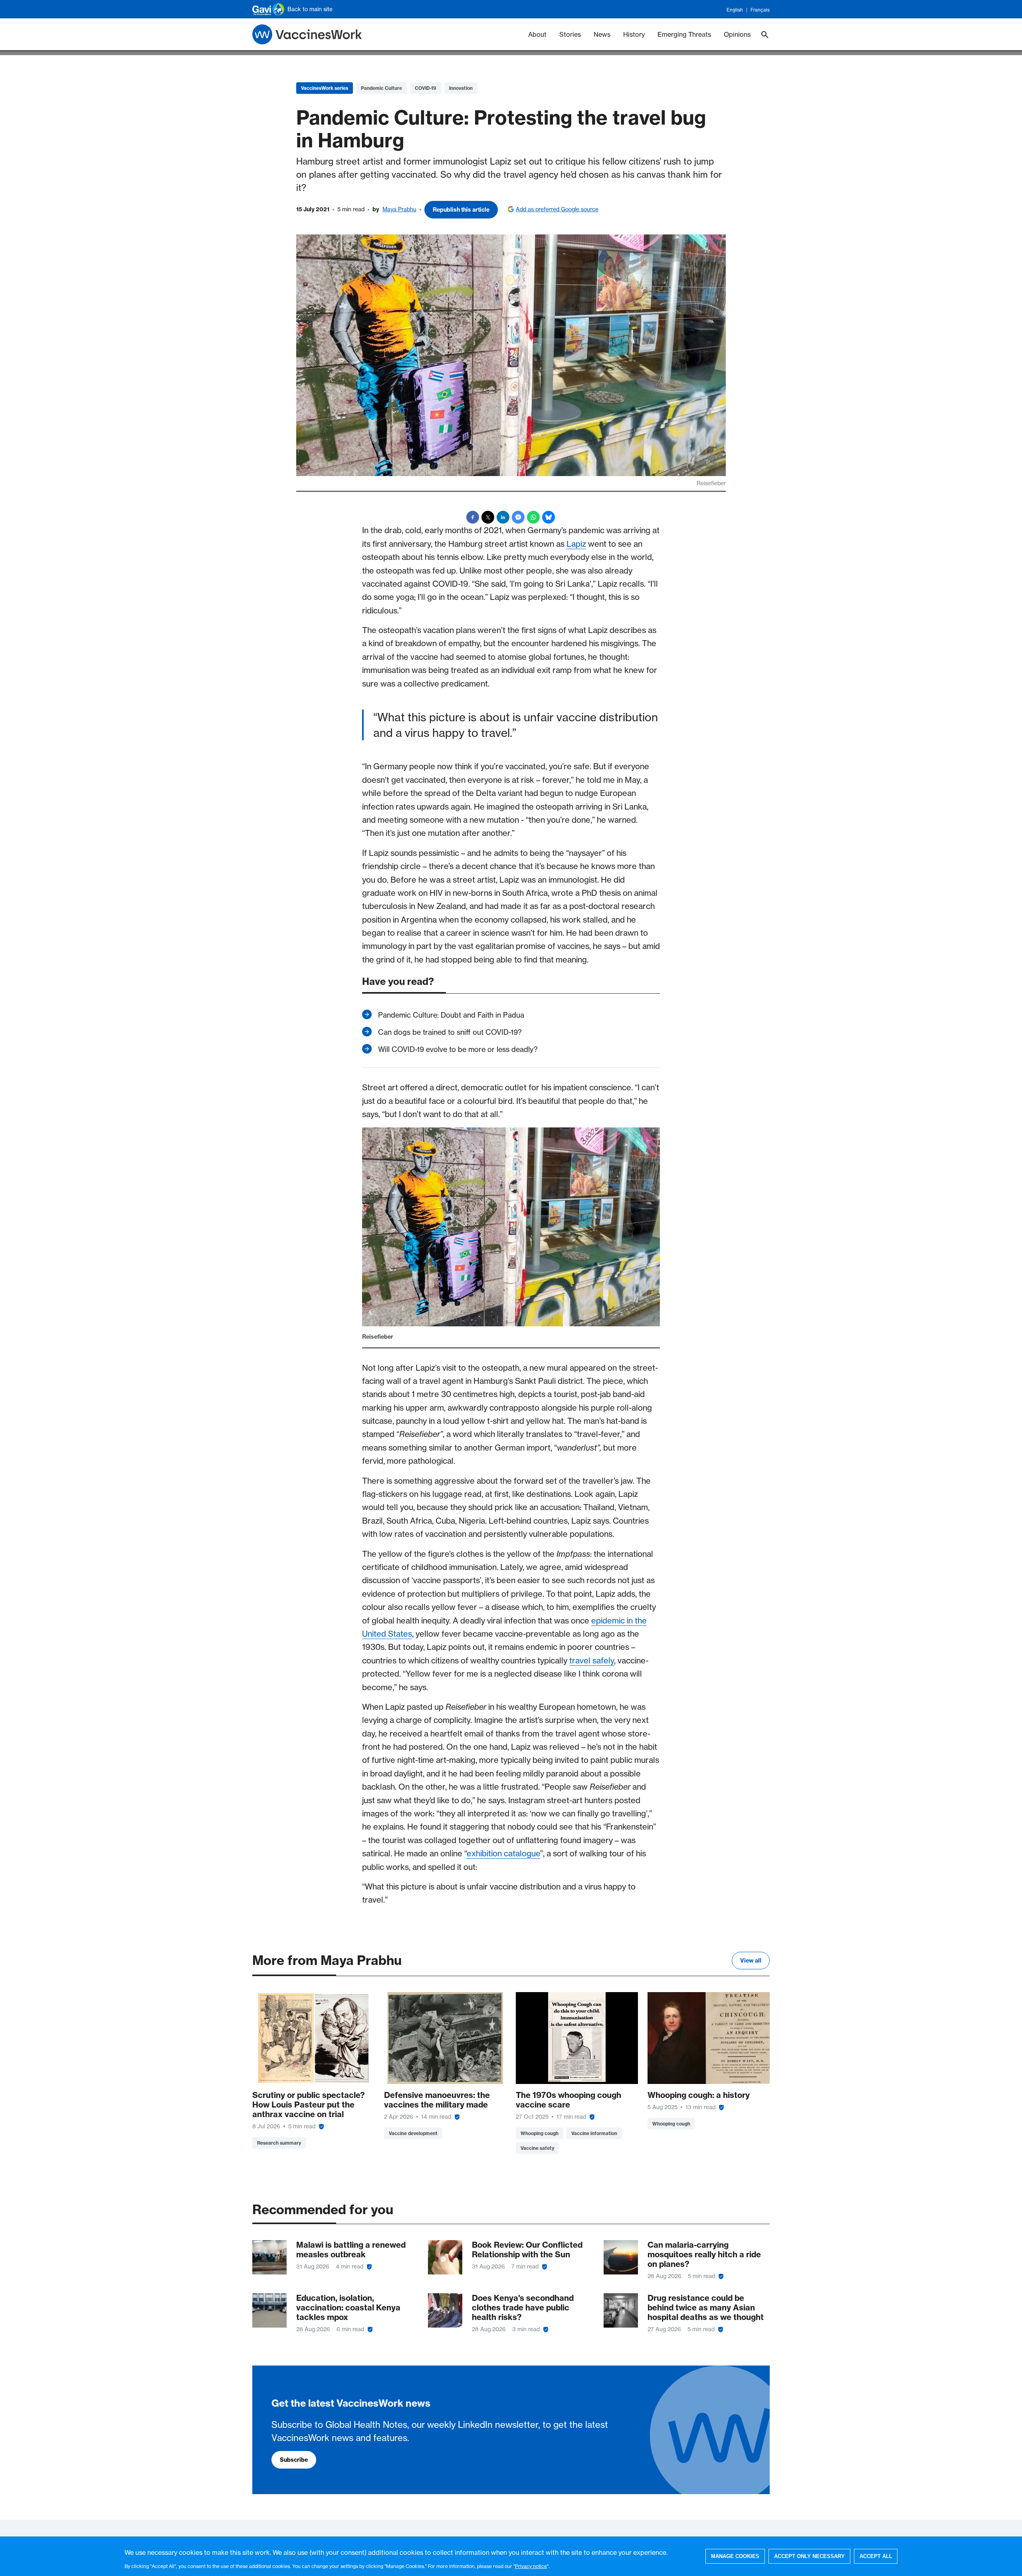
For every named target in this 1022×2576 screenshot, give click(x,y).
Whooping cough (540, 2133)
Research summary (279, 2143)
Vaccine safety (537, 2148)
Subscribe (294, 2460)
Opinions (737, 34)
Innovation (461, 88)
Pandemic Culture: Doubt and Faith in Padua (451, 1015)
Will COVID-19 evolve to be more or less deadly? (458, 1049)
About (537, 34)
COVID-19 (426, 88)
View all (751, 1961)
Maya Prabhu (399, 209)
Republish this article (461, 210)
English (735, 10)
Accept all (876, 2556)
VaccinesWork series (325, 88)
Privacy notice (531, 2566)
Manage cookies (735, 2556)
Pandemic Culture (381, 88)
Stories (570, 34)
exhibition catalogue (503, 1853)
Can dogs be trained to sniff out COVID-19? (450, 1032)
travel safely (592, 1660)
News (602, 34)
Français (760, 10)
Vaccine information (594, 2133)
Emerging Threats (684, 34)
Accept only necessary (809, 2556)
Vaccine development (413, 2133)
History (634, 34)
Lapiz (576, 544)
